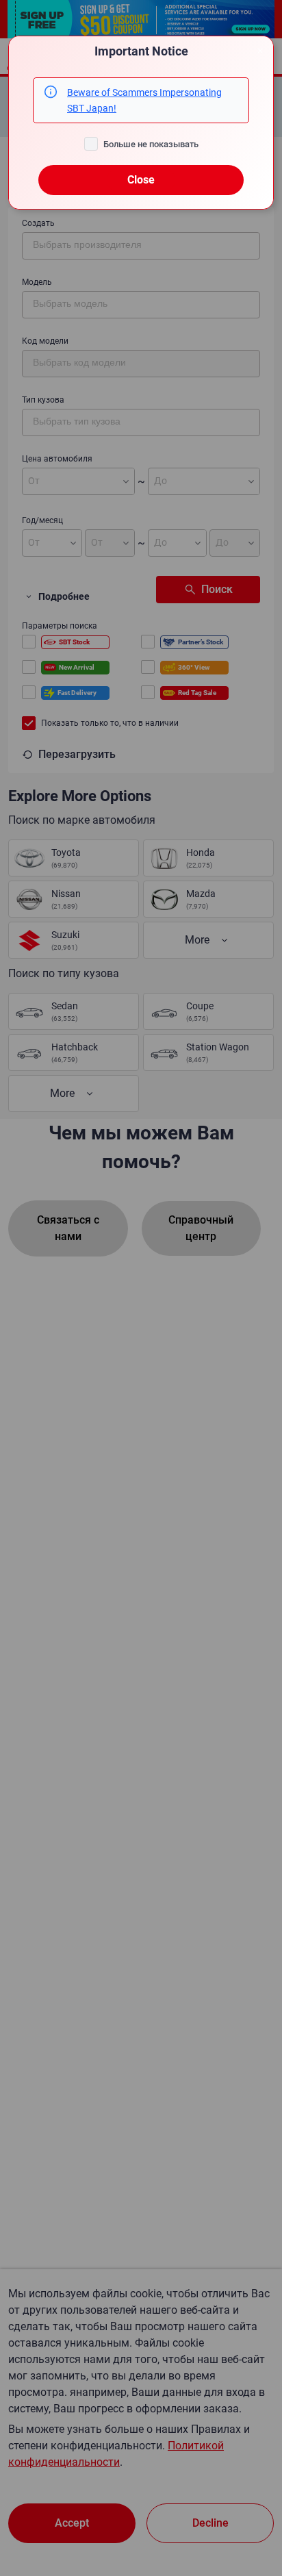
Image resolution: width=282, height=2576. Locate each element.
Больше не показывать (151, 144)
